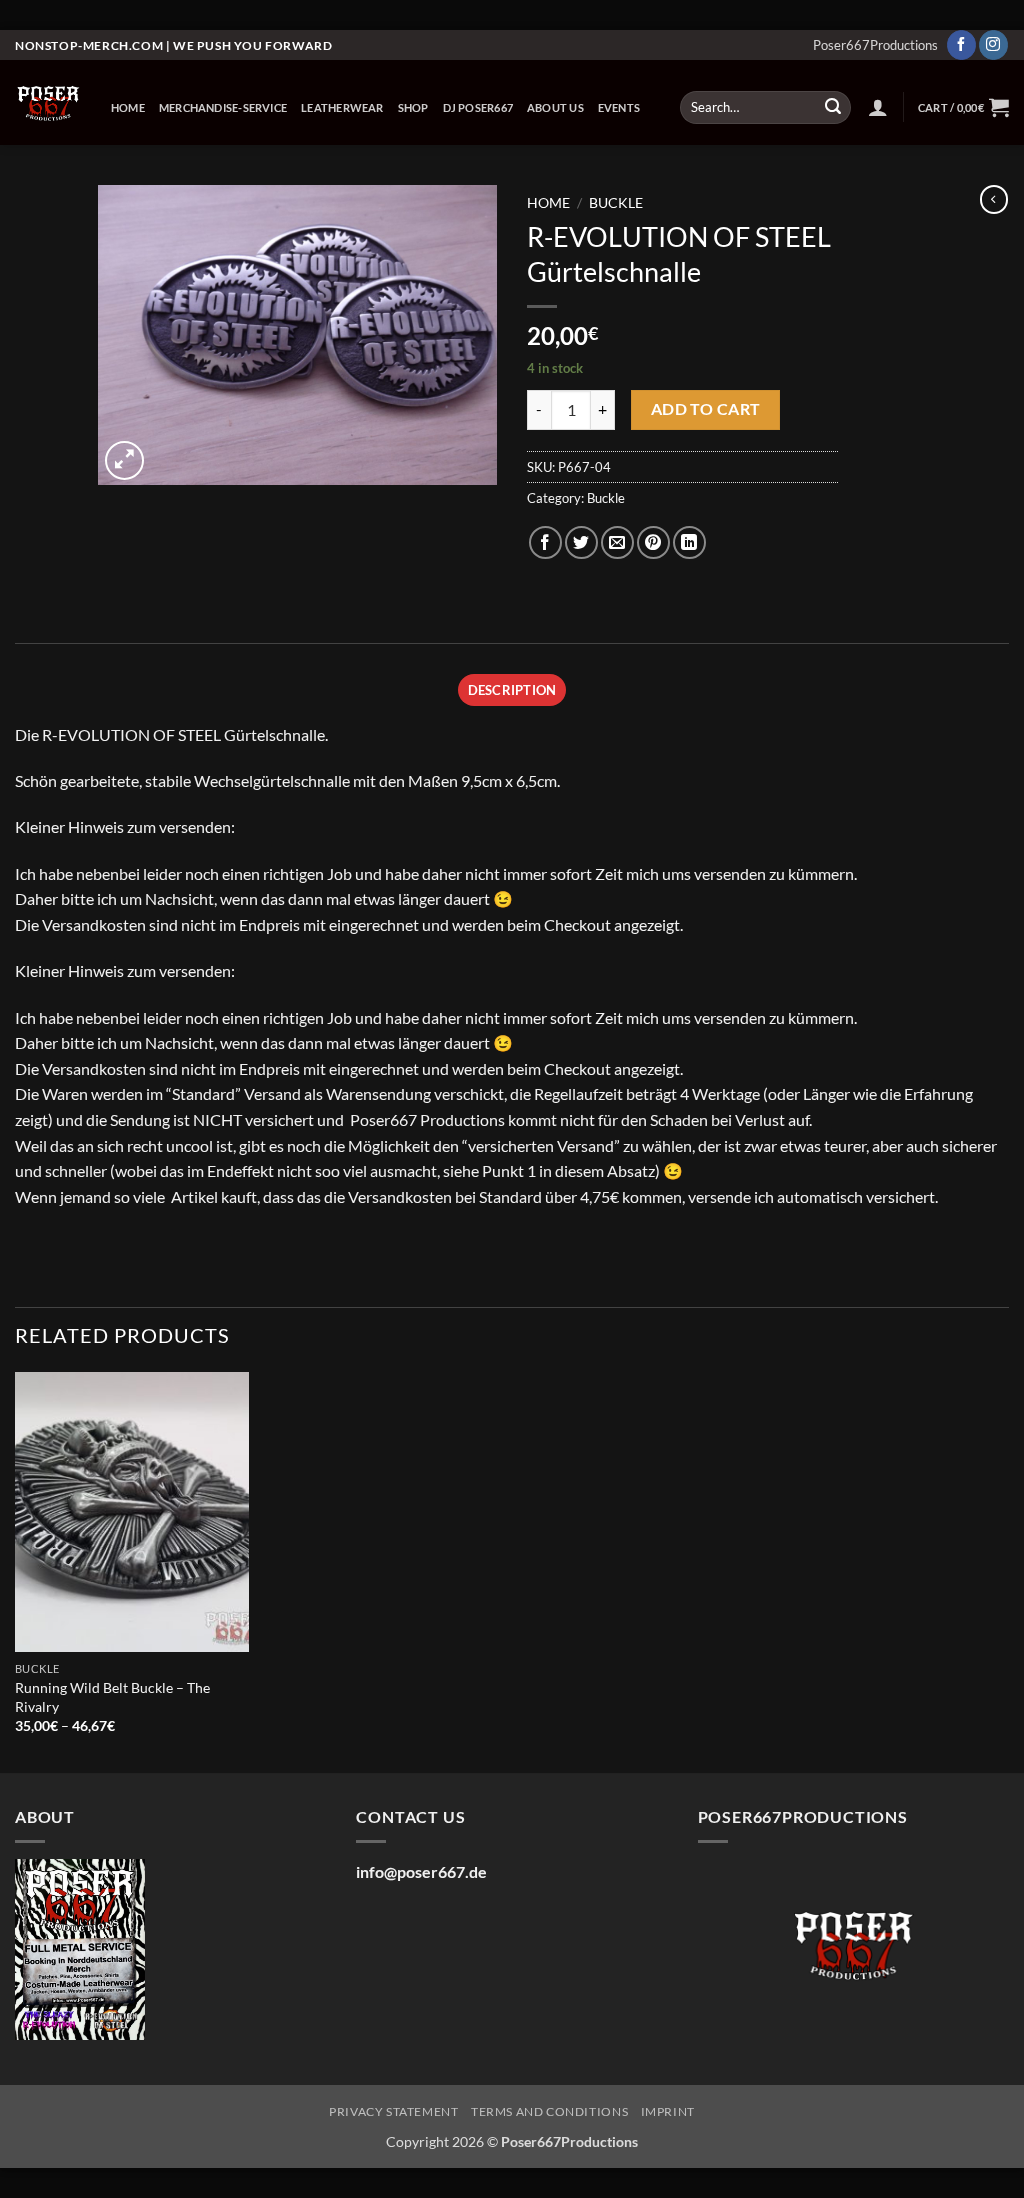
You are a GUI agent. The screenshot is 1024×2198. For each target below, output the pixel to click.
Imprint (668, 2111)
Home (128, 107)
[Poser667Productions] (48, 103)
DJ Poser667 (478, 107)
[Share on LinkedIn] (689, 542)
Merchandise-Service (223, 107)
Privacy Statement (393, 2111)
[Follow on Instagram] (993, 45)
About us (555, 107)
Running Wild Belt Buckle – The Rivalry (112, 1697)
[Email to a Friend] (617, 542)
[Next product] (994, 199)
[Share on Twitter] (581, 542)
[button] (878, 107)
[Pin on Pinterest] (653, 542)
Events (619, 107)
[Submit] (833, 108)
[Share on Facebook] (545, 542)
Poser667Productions (875, 45)
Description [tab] (512, 690)
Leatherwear (342, 107)
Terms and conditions (549, 2111)
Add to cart (706, 409)
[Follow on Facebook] (961, 45)
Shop (413, 107)
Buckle (616, 203)
